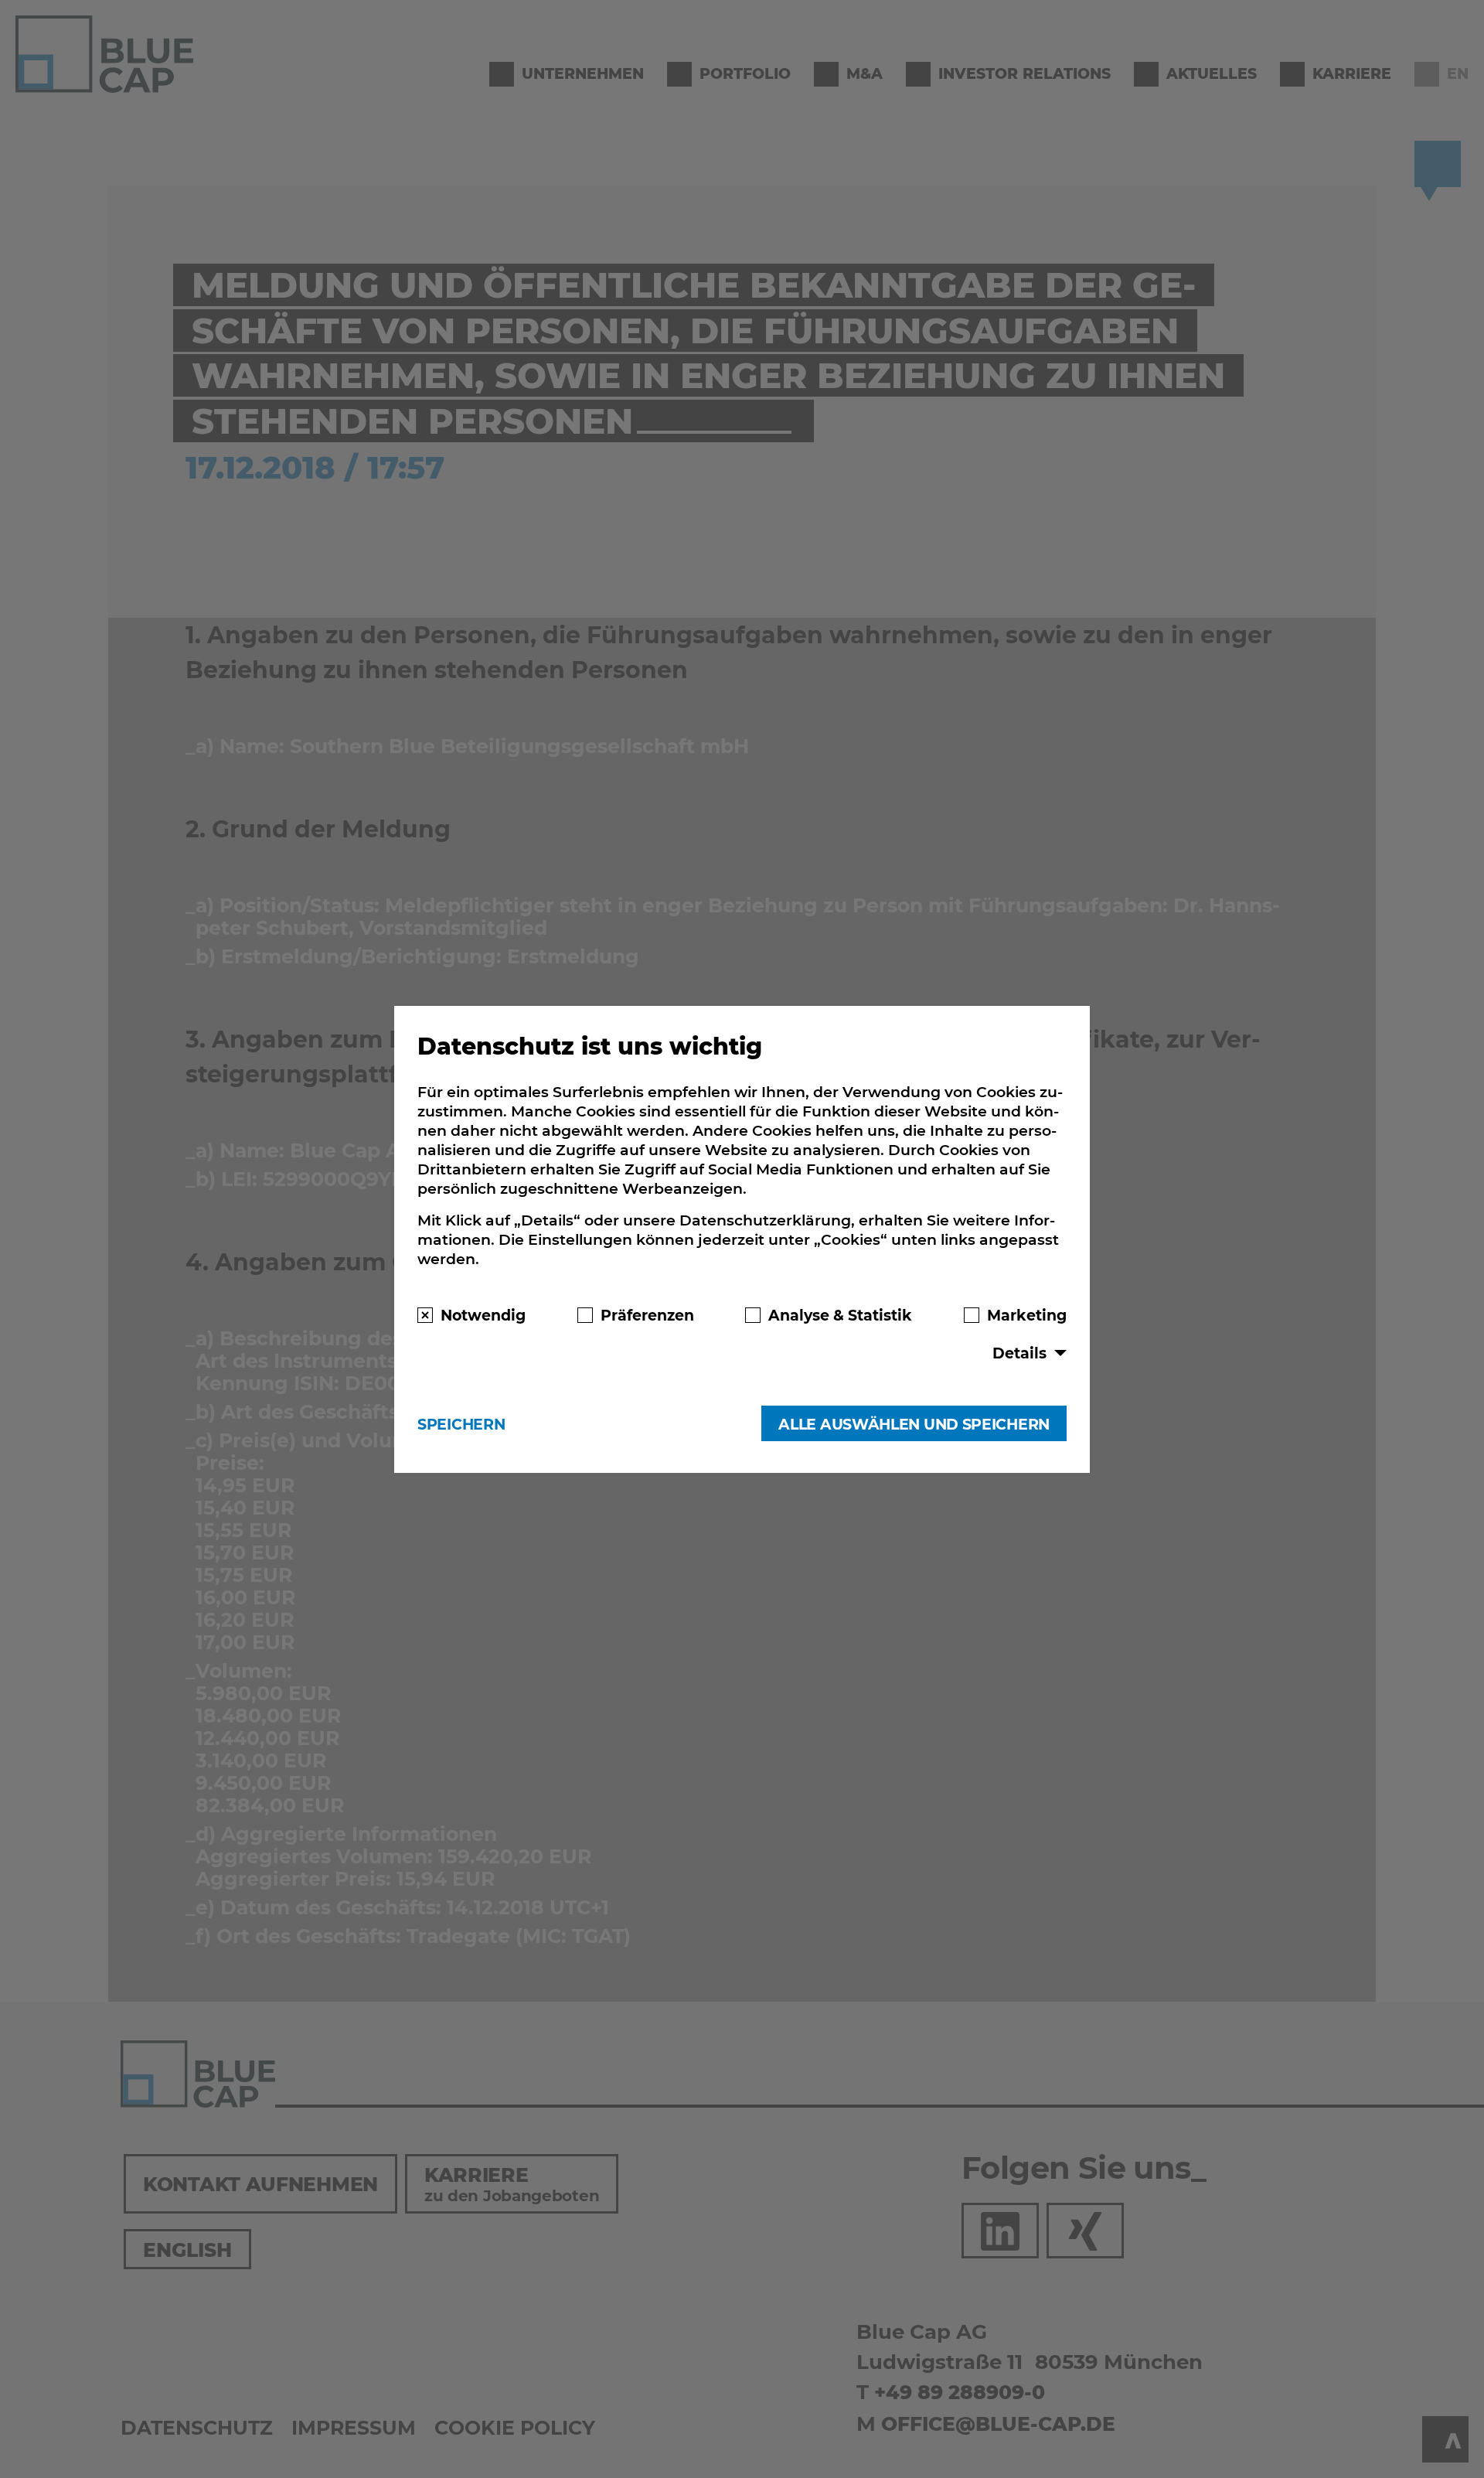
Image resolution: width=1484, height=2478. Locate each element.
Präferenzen (647, 1314)
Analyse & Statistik (840, 1314)
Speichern (461, 1424)
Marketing (1027, 1314)
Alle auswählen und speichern (914, 1424)
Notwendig (483, 1314)
